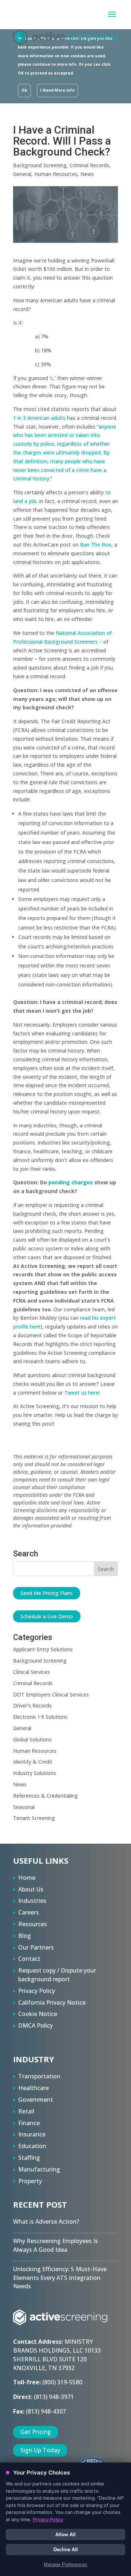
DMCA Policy (35, 2025)
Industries (32, 1901)
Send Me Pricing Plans (47, 1593)
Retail (26, 2111)
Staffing (29, 2158)
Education (32, 2146)
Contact (29, 1959)
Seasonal (24, 1807)
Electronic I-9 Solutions (40, 1717)
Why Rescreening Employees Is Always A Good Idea (55, 2245)
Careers (29, 1912)
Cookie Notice (38, 2014)
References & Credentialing (45, 1796)
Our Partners (36, 1947)
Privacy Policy (37, 1991)
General (22, 174)
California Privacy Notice (52, 2002)
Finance (29, 2123)
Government (36, 2100)
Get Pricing (36, 2432)
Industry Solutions (35, 1773)
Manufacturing (39, 2169)
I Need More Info (57, 90)
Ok (24, 90)
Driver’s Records (32, 1705)
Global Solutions (32, 1739)
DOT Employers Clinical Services (51, 1695)
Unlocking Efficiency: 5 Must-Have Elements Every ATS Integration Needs (60, 2278)
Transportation (39, 2076)
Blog (25, 1936)
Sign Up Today (40, 2450)
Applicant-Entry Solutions (43, 1649)
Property (30, 2181)
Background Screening (40, 165)
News (87, 174)
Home (27, 1878)
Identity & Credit (33, 1762)
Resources (33, 1924)
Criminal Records (89, 165)
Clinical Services (31, 1672)
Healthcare (33, 2088)
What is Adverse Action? (46, 2222)
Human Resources (56, 174)
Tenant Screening (34, 1818)
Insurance (32, 2134)
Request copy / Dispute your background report (57, 1975)
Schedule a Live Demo (47, 1616)
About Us (31, 1889)
